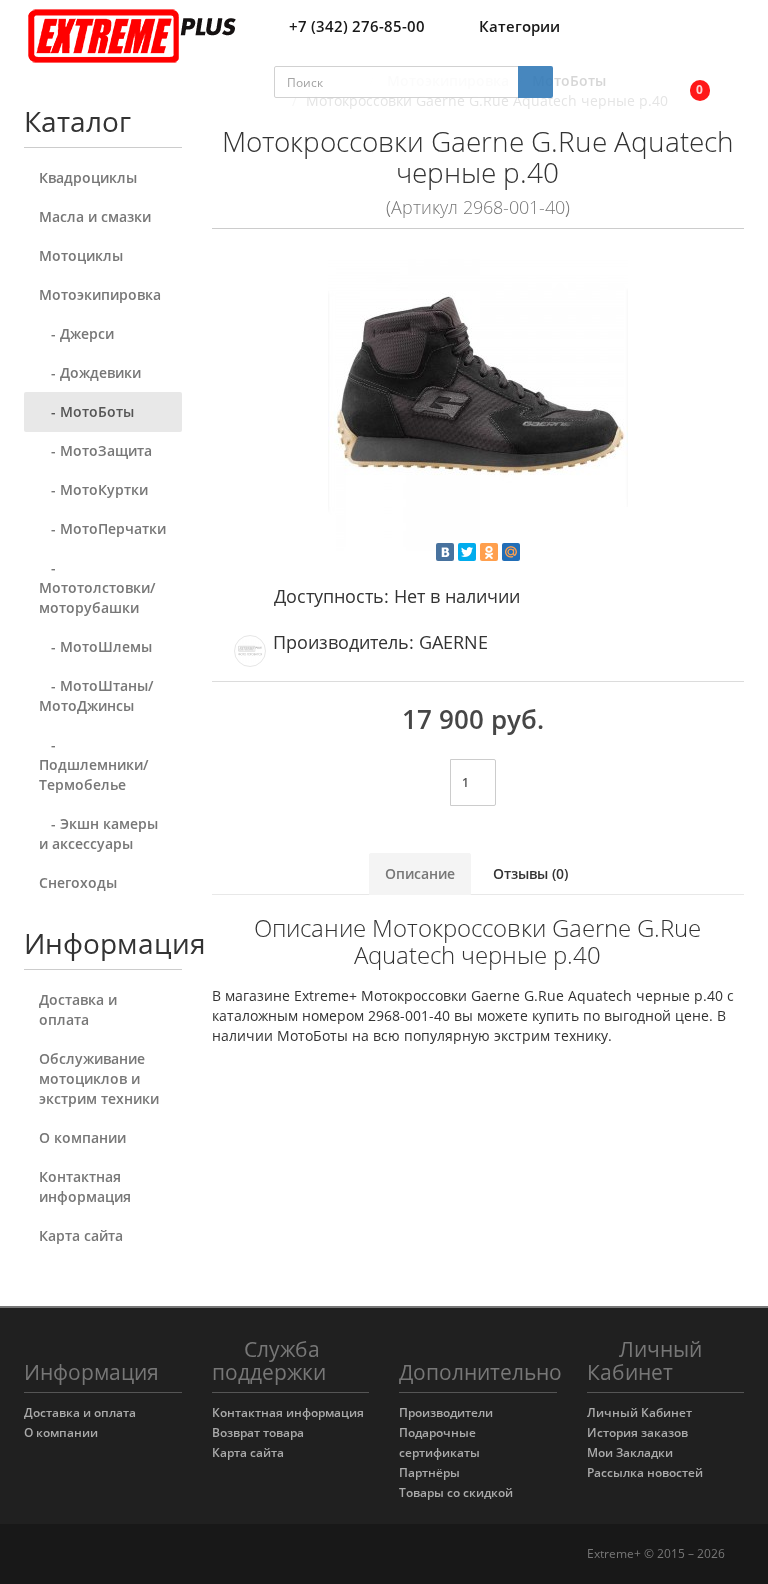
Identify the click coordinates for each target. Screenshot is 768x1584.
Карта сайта (81, 1235)
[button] (686, 82)
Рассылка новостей (645, 1472)
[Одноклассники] (489, 552)
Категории (519, 26)
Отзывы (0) (530, 873)
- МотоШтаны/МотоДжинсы (96, 695)
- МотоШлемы (95, 646)
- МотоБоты (86, 411)
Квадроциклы (88, 177)
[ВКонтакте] (445, 552)
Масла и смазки (95, 216)
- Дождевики (90, 372)
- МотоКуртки (93, 489)
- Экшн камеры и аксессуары (98, 833)
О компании (82, 1137)
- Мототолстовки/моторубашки (97, 587)
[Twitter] (467, 552)
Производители (446, 1412)
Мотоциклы (81, 255)
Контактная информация (85, 1186)
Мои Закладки (630, 1452)
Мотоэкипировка (100, 294)
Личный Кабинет (639, 1412)
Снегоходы (78, 882)
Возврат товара (258, 1432)
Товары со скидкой (456, 1492)
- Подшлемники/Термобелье (93, 764)
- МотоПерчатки (102, 528)
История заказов (637, 1432)
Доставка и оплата (78, 1009)
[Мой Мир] (511, 552)
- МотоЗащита (95, 450)
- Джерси (76, 333)
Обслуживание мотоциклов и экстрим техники (99, 1078)
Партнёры (429, 1472)
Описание (420, 873)
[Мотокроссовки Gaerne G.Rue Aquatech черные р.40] (478, 401)
